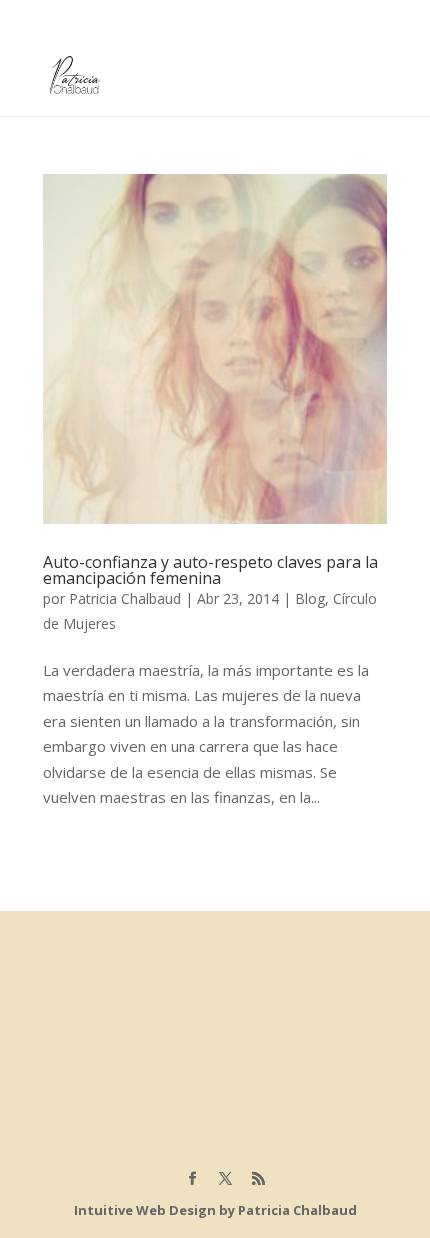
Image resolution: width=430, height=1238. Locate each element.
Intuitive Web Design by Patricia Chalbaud (215, 1210)
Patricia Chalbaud (125, 598)
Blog (310, 598)
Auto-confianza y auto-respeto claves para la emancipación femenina (210, 570)
